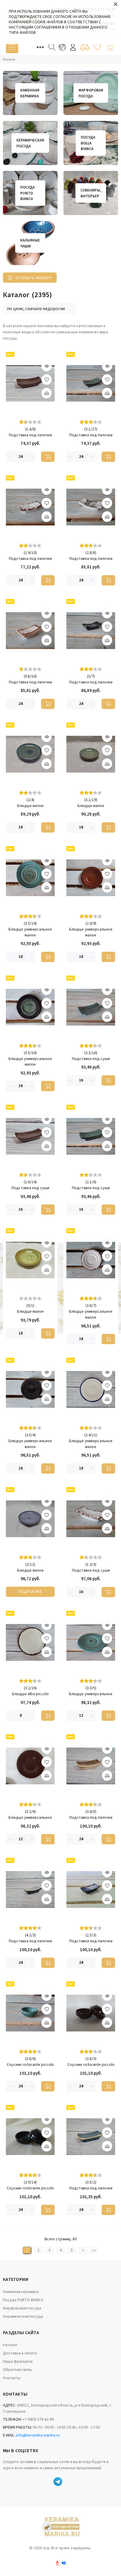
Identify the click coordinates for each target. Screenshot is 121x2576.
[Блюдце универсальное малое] (30, 878)
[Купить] (48, 457)
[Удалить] (10, 457)
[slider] (30, 422)
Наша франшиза (18, 2362)
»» (94, 2250)
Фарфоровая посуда (22, 2308)
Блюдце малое (30, 806)
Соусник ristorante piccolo (30, 2065)
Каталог (10, 2345)
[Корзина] (110, 47)
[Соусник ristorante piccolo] (30, 2013)
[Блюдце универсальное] (91, 1642)
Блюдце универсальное (91, 1694)
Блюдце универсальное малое (30, 932)
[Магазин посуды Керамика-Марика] (60, 2527)
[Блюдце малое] (30, 754)
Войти (73, 47)
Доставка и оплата (20, 2353)
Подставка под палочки (30, 435)
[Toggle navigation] (12, 47)
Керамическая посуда (23, 2317)
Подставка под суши (91, 1059)
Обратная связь (17, 2370)
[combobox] (40, 309)
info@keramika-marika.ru (38, 2435)
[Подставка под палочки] (30, 383)
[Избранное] (97, 47)
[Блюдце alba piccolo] (30, 1642)
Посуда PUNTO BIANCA (23, 2300)
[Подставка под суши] (91, 1007)
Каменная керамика (21, 2292)
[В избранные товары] (47, 380)
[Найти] (52, 47)
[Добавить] (47, 393)
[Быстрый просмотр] (47, 366)
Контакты (12, 2378)
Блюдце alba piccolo (30, 1694)
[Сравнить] (85, 47)
